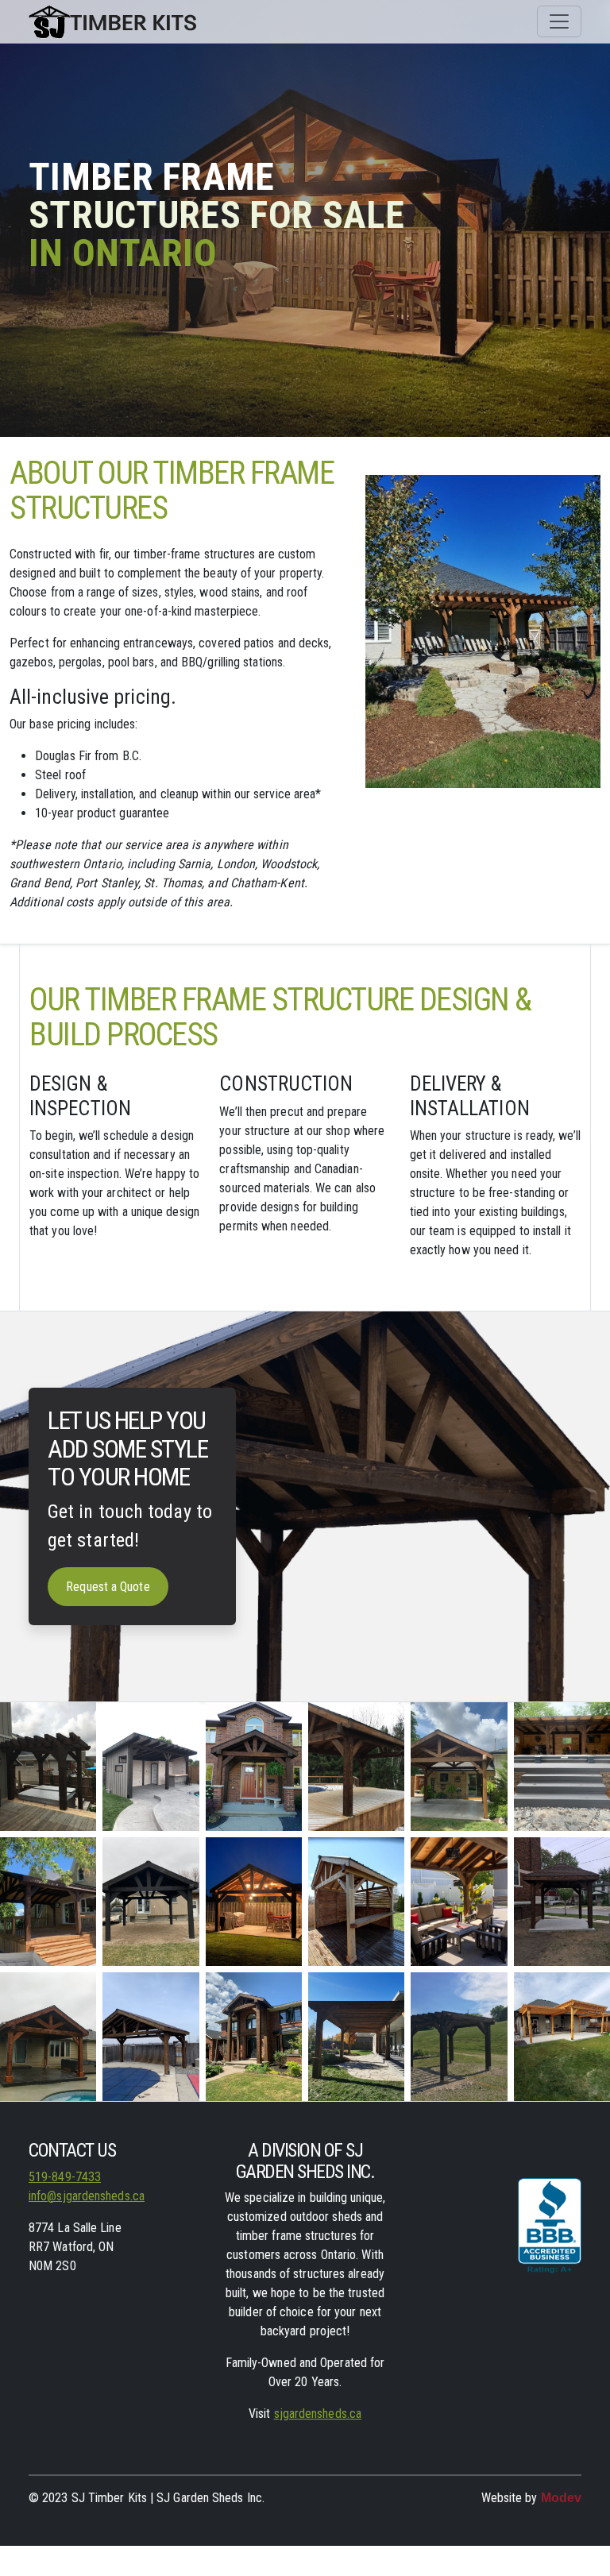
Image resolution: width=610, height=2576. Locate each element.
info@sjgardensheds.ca (87, 2196)
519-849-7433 (65, 2177)
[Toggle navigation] (559, 21)
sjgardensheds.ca (318, 2414)
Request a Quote (108, 1587)
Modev (561, 2498)
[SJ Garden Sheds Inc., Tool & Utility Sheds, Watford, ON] (550, 2235)
